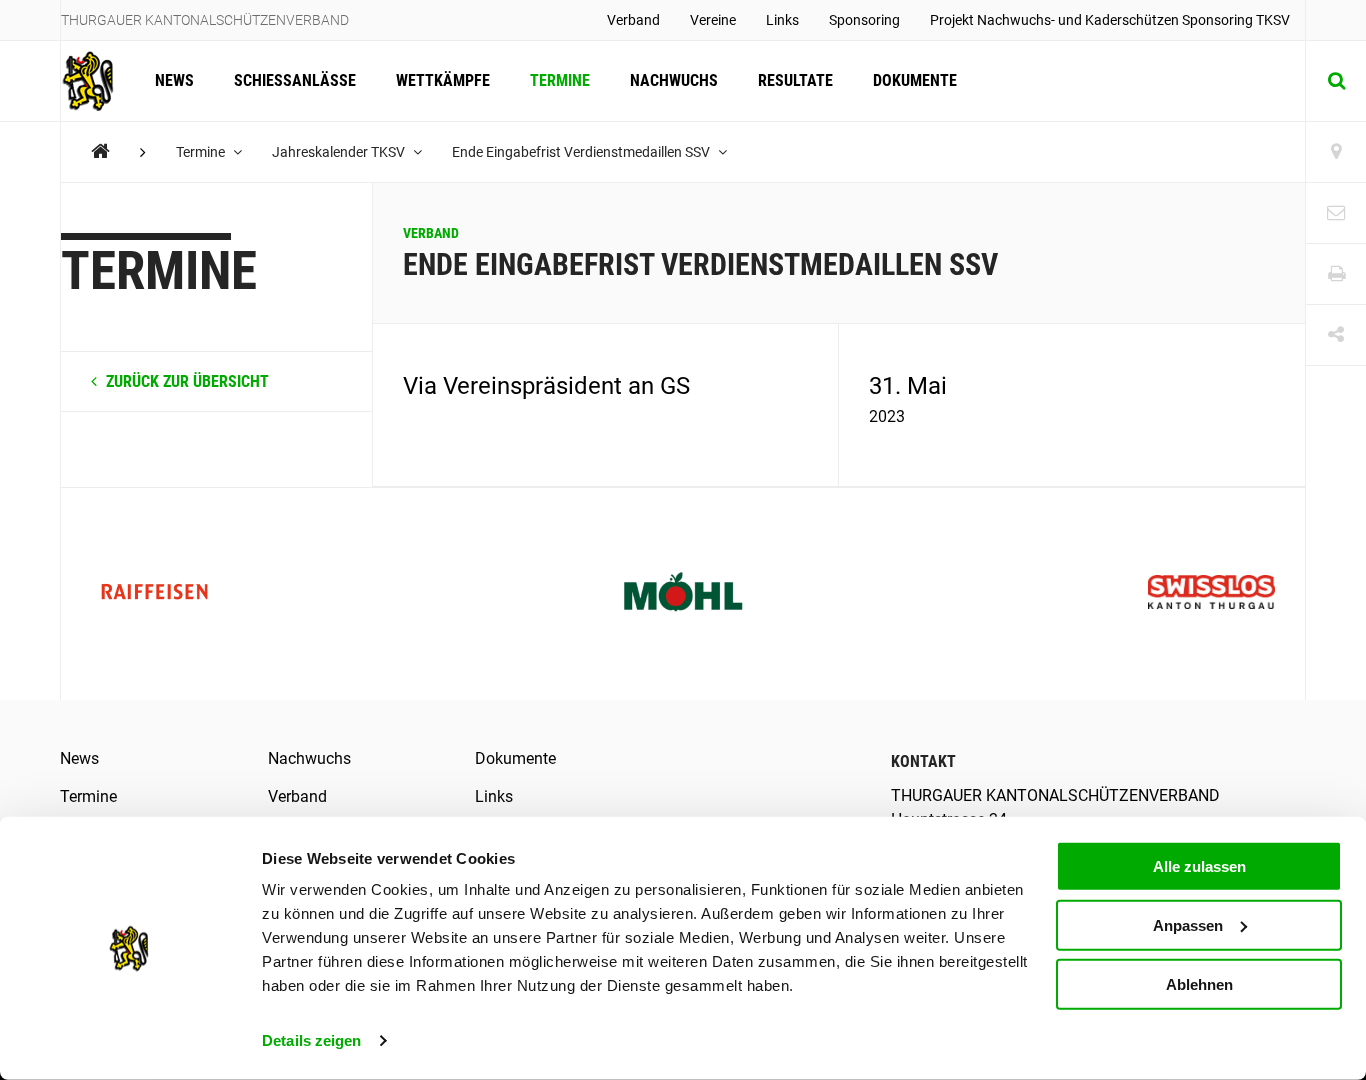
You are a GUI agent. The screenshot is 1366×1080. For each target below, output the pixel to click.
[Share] (1336, 335)
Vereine (713, 20)
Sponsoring (864, 20)
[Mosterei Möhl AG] (683, 594)
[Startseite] (98, 81)
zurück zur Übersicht (185, 381)
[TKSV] (100, 151)
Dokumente (915, 80)
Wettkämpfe (443, 80)
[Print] (1336, 274)
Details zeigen (311, 1040)
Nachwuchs (674, 80)
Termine (560, 80)
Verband (633, 20)
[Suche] (1336, 81)
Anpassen (1188, 925)
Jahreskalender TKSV (340, 152)
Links (782, 20)
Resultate (795, 80)
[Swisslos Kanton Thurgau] (1211, 594)
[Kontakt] (1336, 213)
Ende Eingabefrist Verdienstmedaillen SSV (582, 152)
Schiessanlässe (295, 80)
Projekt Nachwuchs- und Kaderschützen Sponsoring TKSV (1110, 20)
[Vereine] (1336, 152)
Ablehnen (1199, 983)
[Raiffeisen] (154, 594)
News (174, 80)
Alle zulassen (1199, 866)
